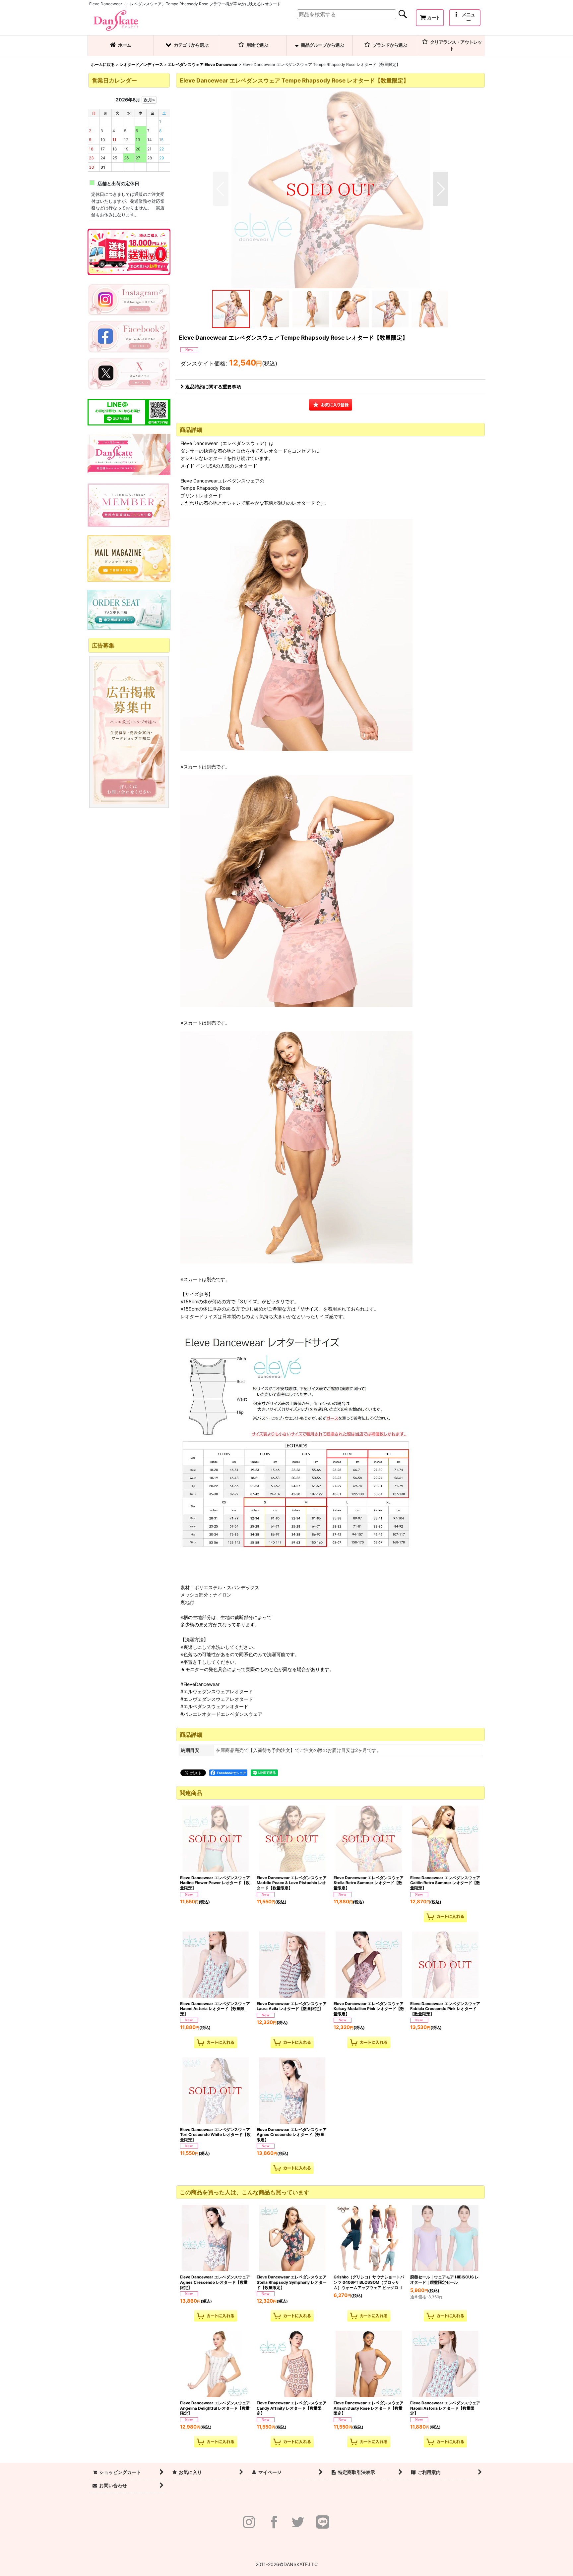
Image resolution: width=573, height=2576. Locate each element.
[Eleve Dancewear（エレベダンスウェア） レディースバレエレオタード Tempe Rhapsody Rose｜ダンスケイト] (331, 189)
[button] (465, 18)
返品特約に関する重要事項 (213, 387)
